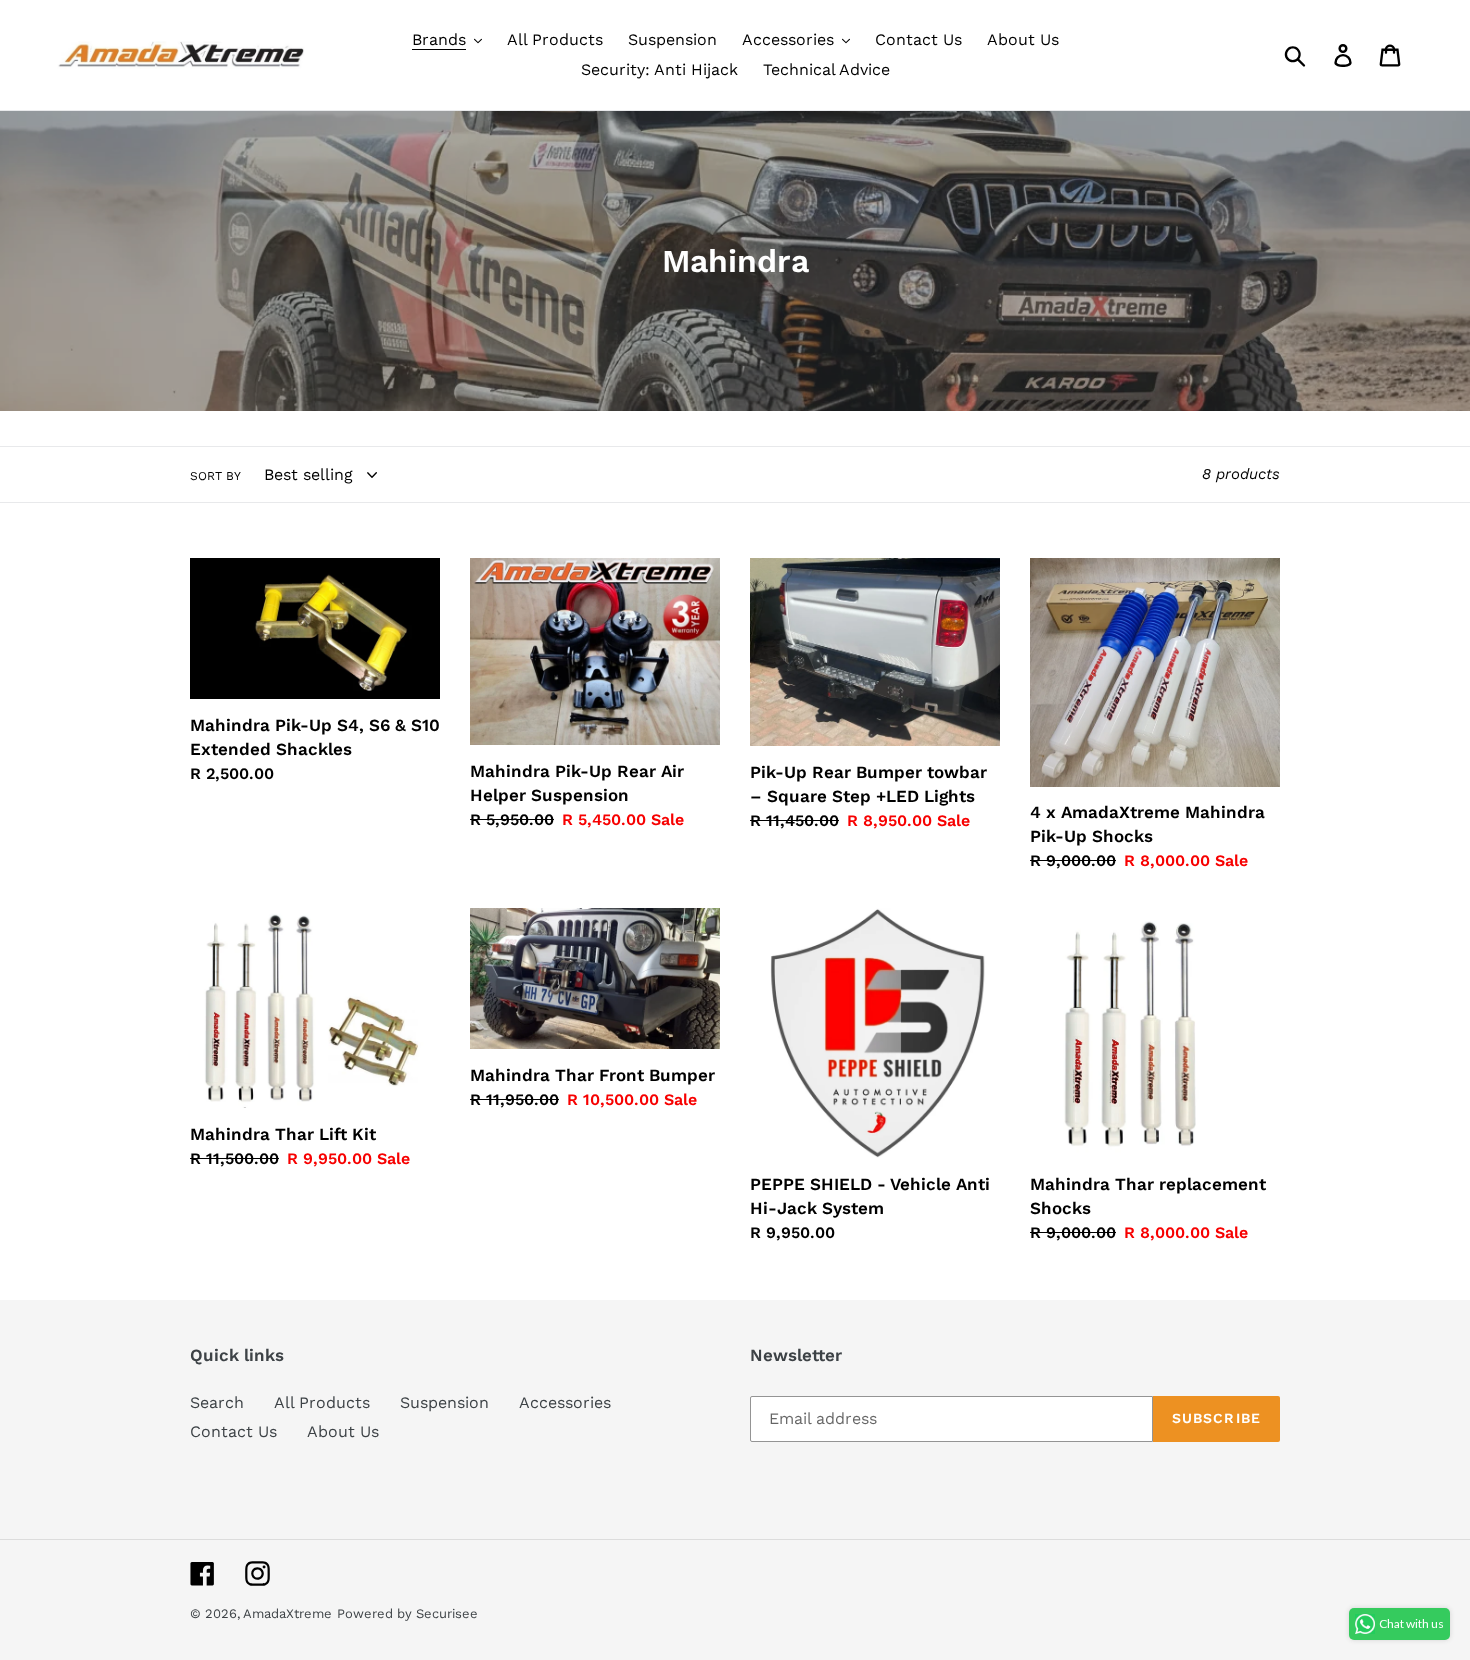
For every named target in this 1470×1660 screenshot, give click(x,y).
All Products (322, 1402)
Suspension (444, 1402)
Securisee (447, 1613)
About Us (343, 1431)
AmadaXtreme (287, 1613)
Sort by (215, 476)
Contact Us (233, 1431)
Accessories (565, 1402)
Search (217, 1402)
